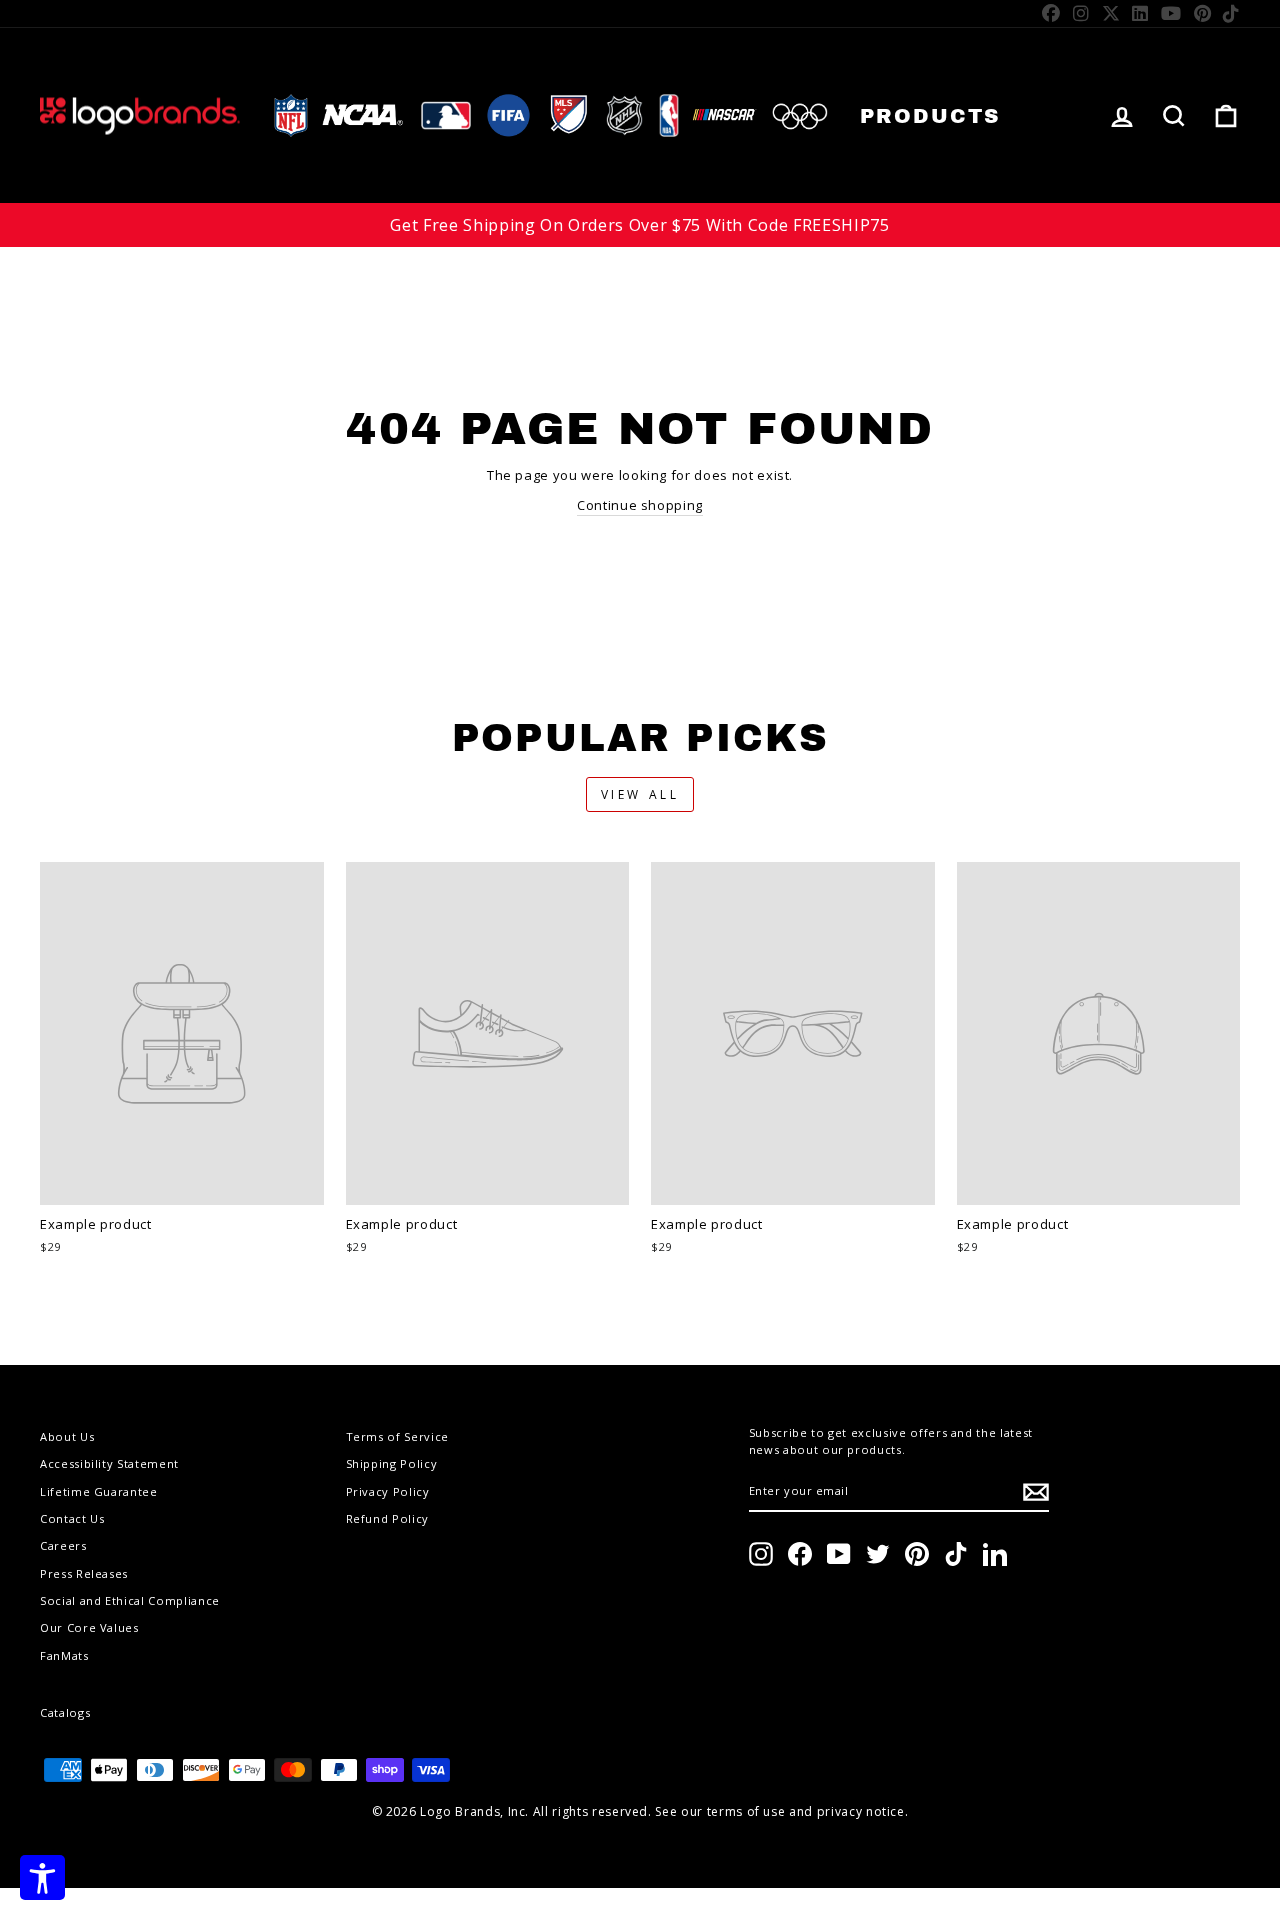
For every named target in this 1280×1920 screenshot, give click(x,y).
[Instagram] (1081, 13)
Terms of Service (397, 1436)
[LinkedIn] (1140, 13)
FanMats (64, 1655)
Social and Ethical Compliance (130, 1600)
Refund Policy (387, 1518)
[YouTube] (1171, 13)
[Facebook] (1051, 13)
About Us (67, 1436)
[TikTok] (1231, 13)
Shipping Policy (392, 1463)
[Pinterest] (1203, 13)
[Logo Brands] (140, 115)
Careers (63, 1545)
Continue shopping (640, 505)
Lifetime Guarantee (99, 1491)
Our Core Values (89, 1627)
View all (640, 794)
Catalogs (65, 1712)
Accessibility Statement (109, 1463)
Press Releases (84, 1573)
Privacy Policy (388, 1491)
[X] (1111, 13)
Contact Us (72, 1518)
